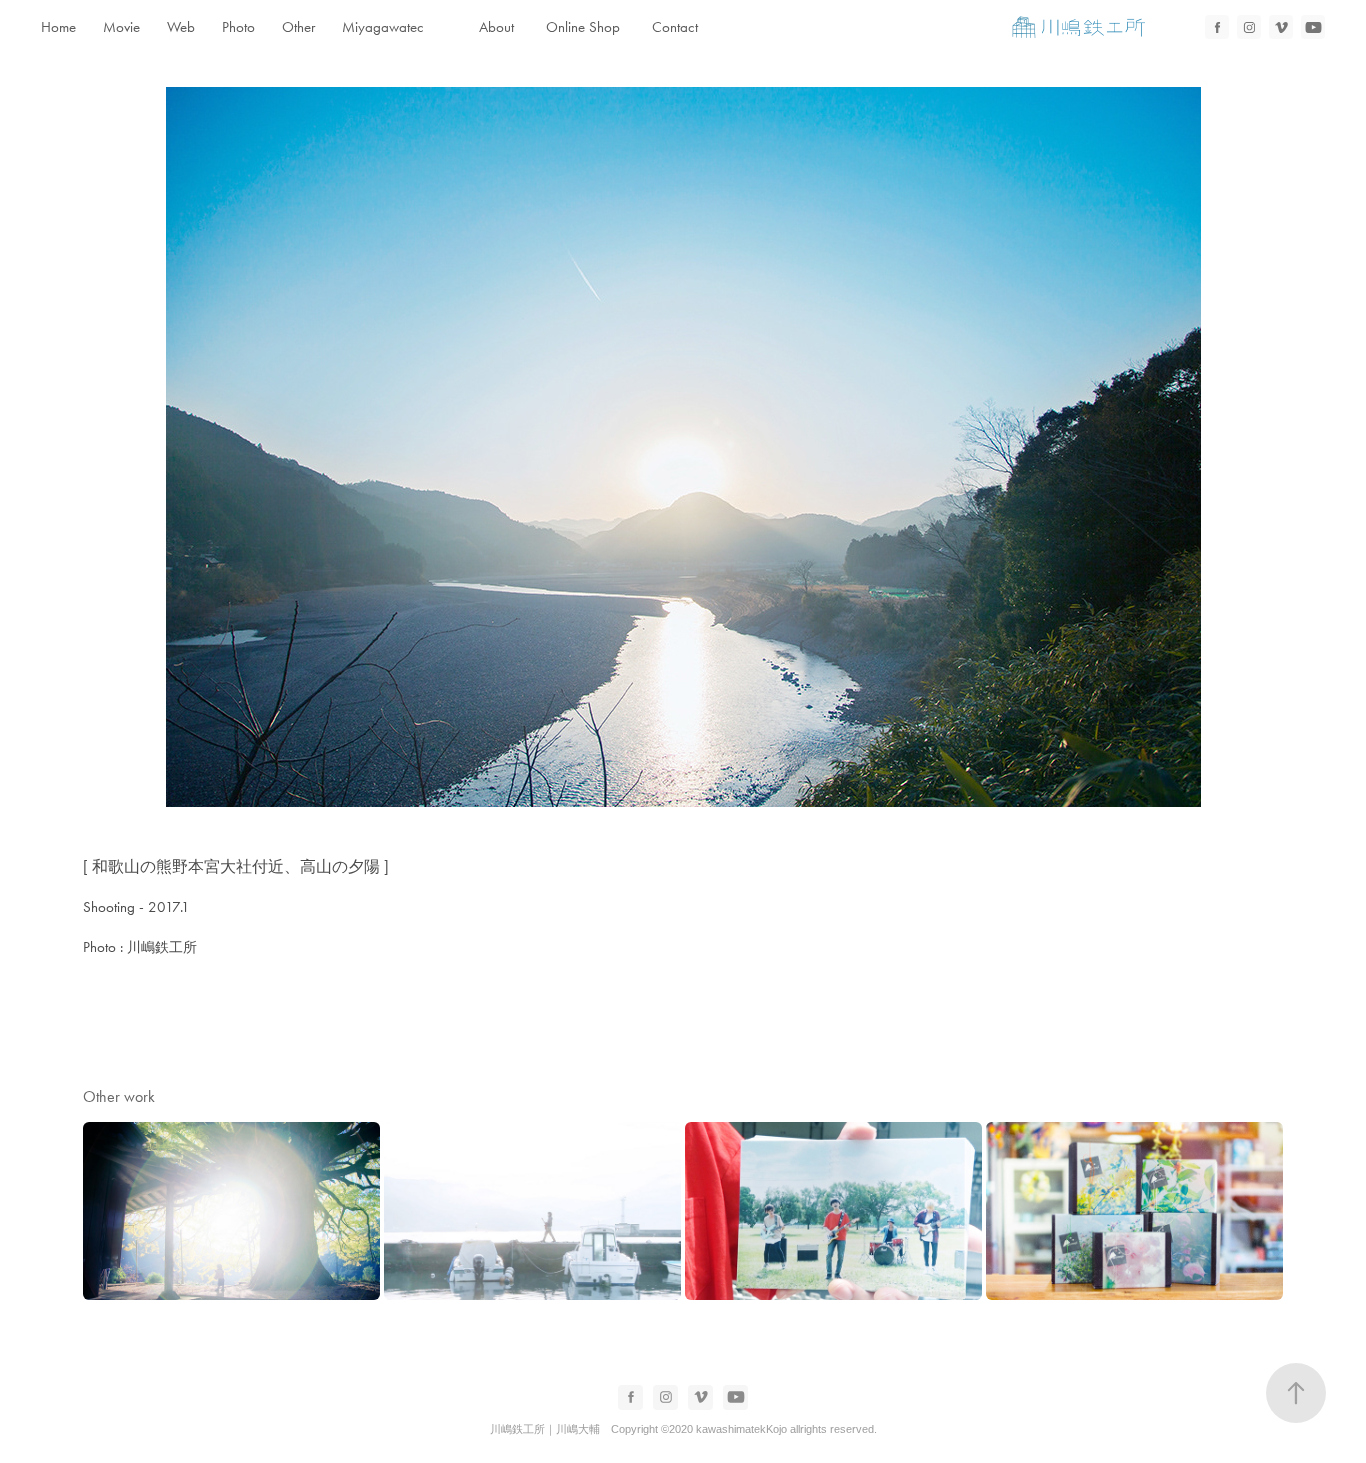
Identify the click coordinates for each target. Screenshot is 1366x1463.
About (496, 27)
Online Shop (583, 27)
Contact (675, 27)
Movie (121, 27)
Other (298, 27)
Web (181, 27)
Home (58, 27)
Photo (238, 27)
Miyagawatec (383, 27)
